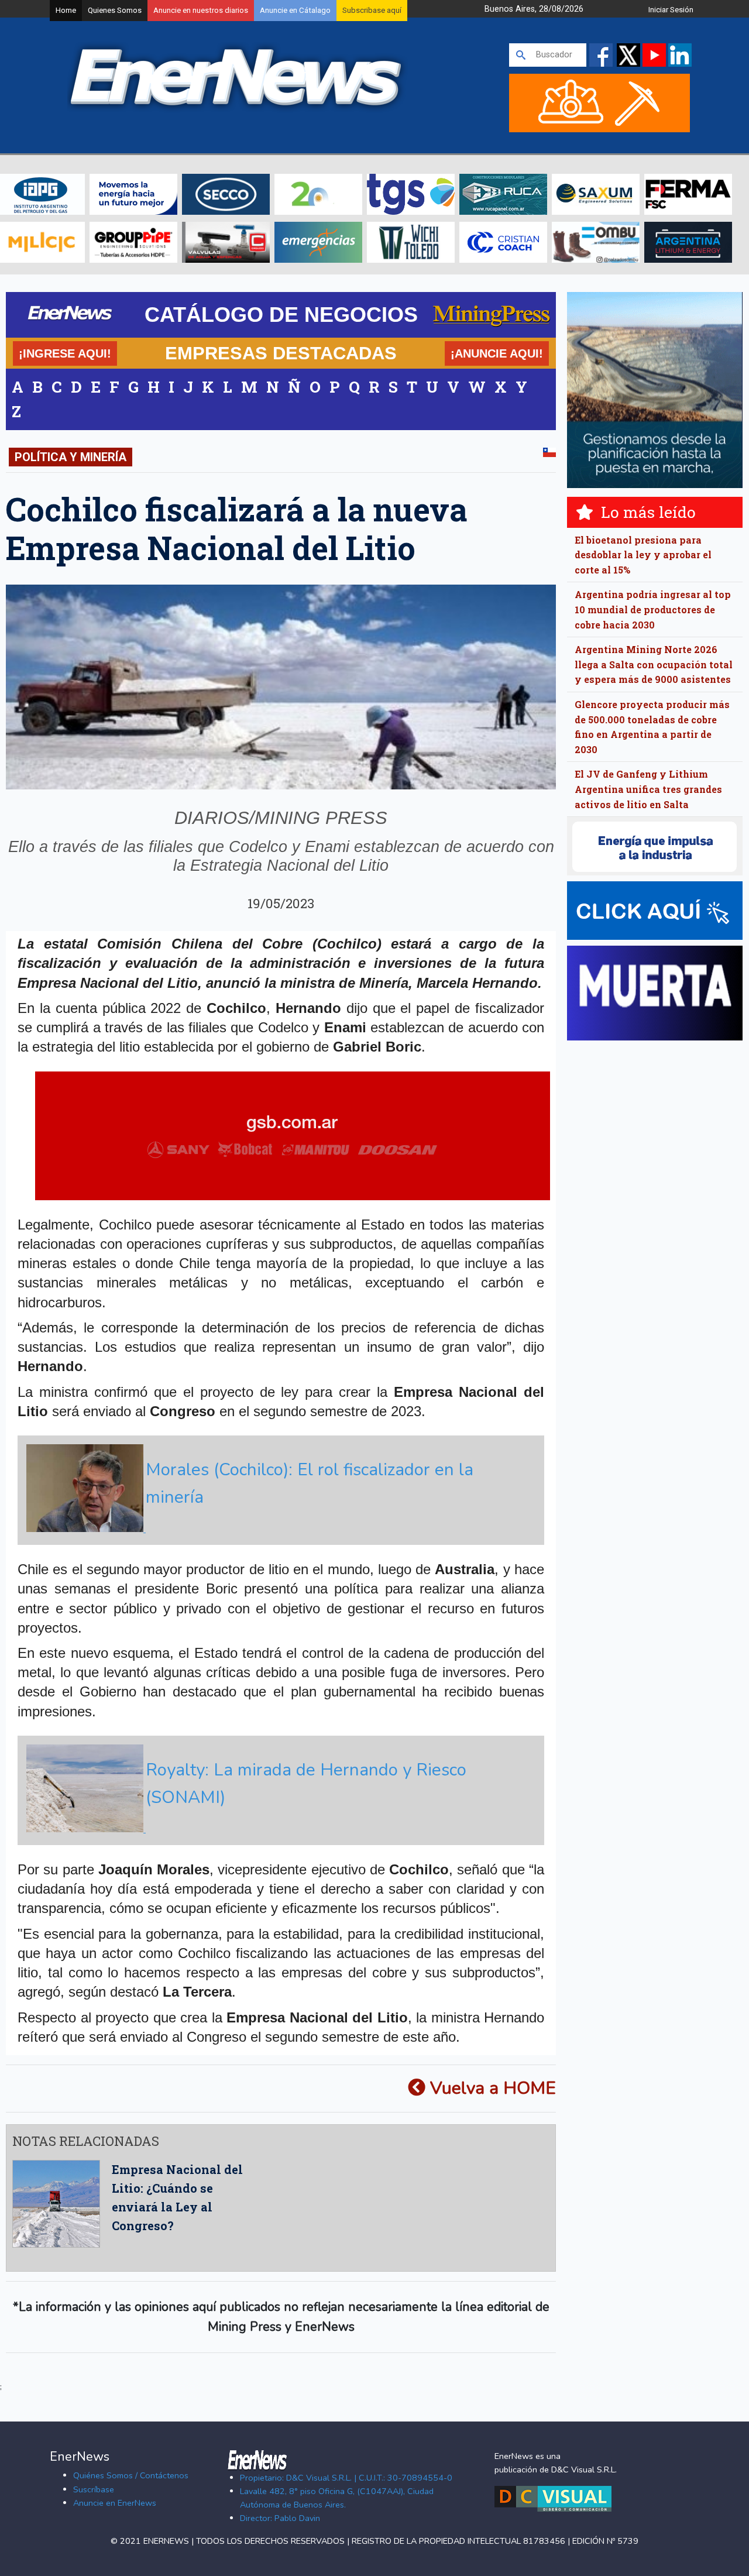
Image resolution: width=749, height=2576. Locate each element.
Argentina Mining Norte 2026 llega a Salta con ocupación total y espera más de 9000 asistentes (654, 664)
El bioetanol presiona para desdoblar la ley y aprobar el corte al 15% (643, 555)
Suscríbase (94, 2489)
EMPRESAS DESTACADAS (281, 353)
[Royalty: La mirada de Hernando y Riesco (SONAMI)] (279, 1829)
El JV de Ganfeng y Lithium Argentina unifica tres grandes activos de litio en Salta (648, 789)
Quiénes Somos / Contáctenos (131, 2475)
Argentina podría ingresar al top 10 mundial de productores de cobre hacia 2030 (653, 609)
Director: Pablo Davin (280, 2518)
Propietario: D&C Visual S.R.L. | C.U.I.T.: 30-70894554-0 (346, 2478)
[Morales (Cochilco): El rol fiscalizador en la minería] (279, 1529)
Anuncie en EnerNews (115, 2503)
